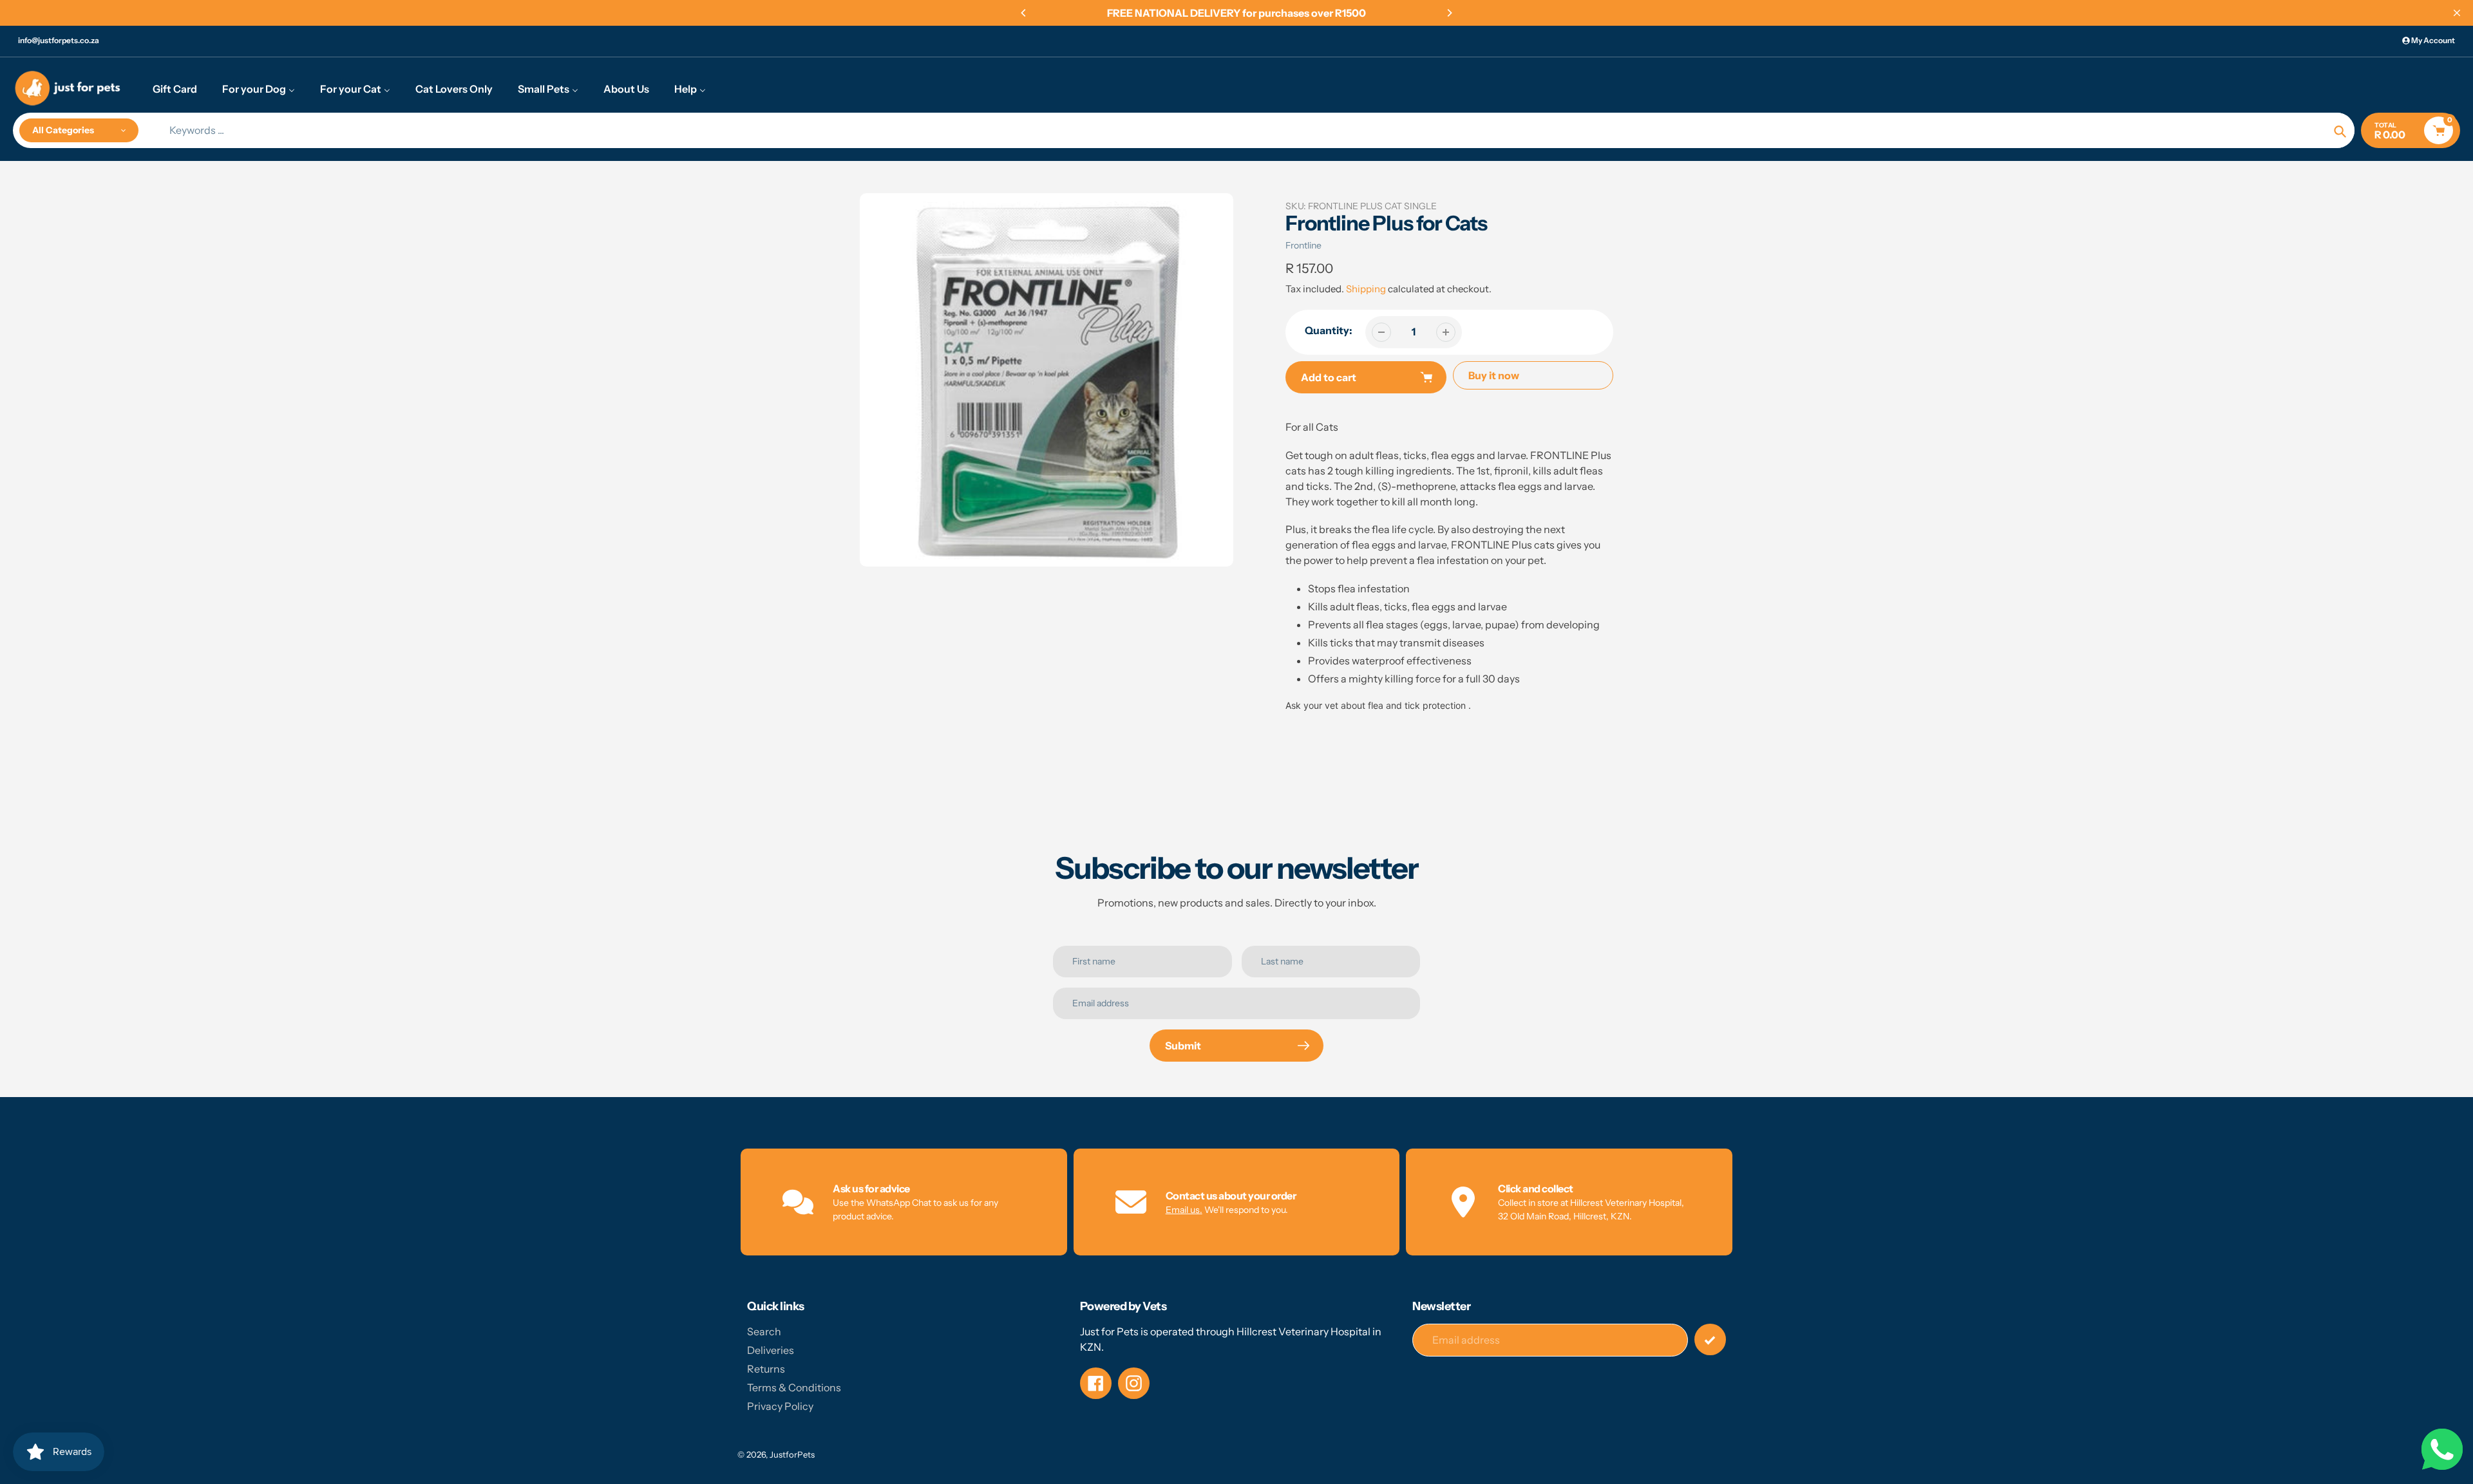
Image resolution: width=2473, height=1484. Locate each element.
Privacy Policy (780, 1406)
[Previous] (1024, 13)
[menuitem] (175, 88)
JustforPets (792, 1454)
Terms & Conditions (794, 1387)
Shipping (1366, 289)
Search (764, 1331)
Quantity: (1329, 330)
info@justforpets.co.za (59, 40)
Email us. (1184, 1210)
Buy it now (1494, 375)
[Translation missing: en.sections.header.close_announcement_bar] (2457, 13)
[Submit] (1710, 1339)
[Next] (1449, 13)
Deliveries (771, 1350)
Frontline (1303, 245)
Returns (766, 1369)
